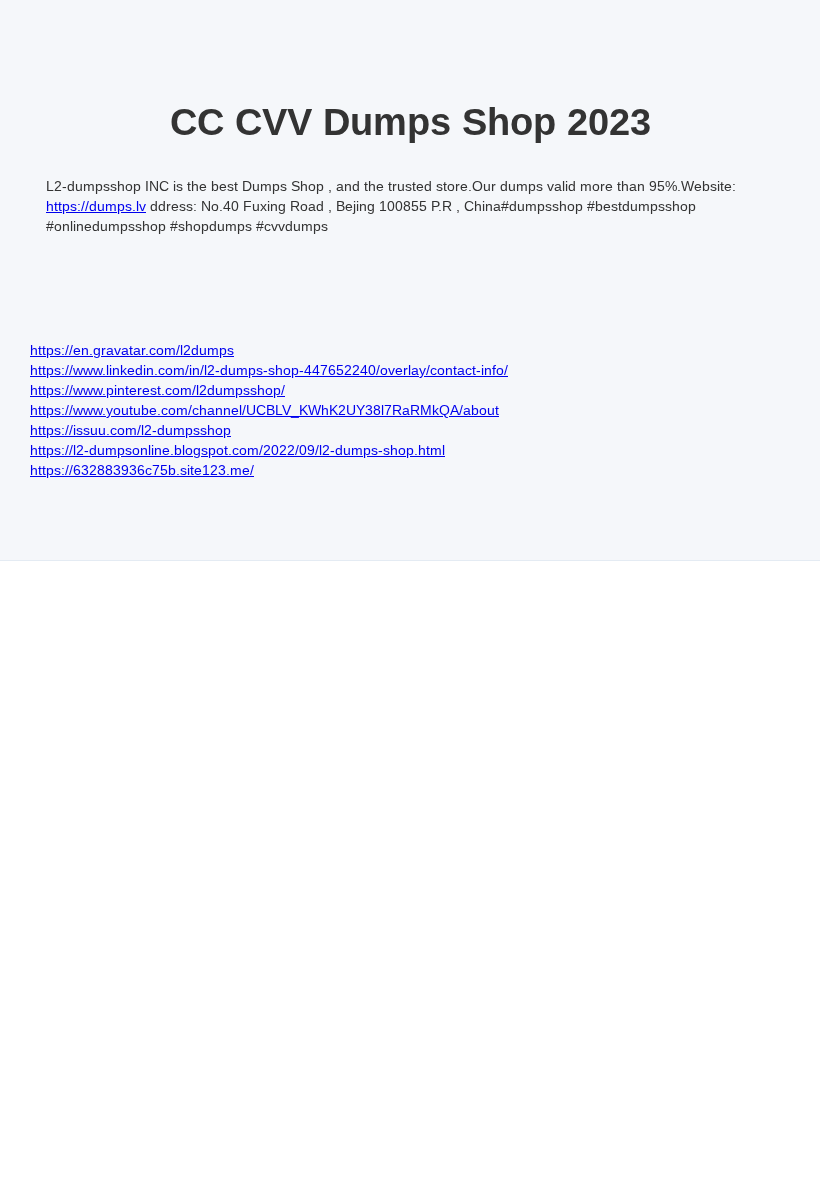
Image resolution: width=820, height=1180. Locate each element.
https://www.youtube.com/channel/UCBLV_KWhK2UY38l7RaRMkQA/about (264, 410)
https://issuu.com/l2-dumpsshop (130, 430)
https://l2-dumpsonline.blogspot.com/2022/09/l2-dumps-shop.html (237, 450)
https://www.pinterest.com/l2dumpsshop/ (157, 390)
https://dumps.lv (96, 206)
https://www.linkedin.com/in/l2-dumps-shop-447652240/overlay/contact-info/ (269, 370)
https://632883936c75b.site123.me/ (142, 470)
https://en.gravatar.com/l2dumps (132, 350)
